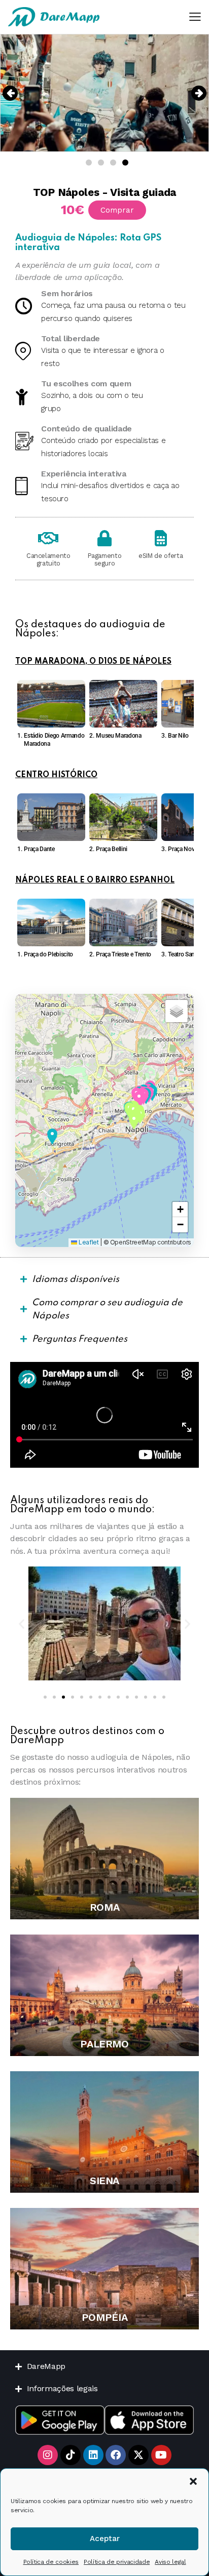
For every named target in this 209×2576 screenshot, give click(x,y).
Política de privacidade (117, 2562)
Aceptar (105, 2539)
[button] (193, 2481)
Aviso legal (170, 2562)
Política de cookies (51, 2562)
